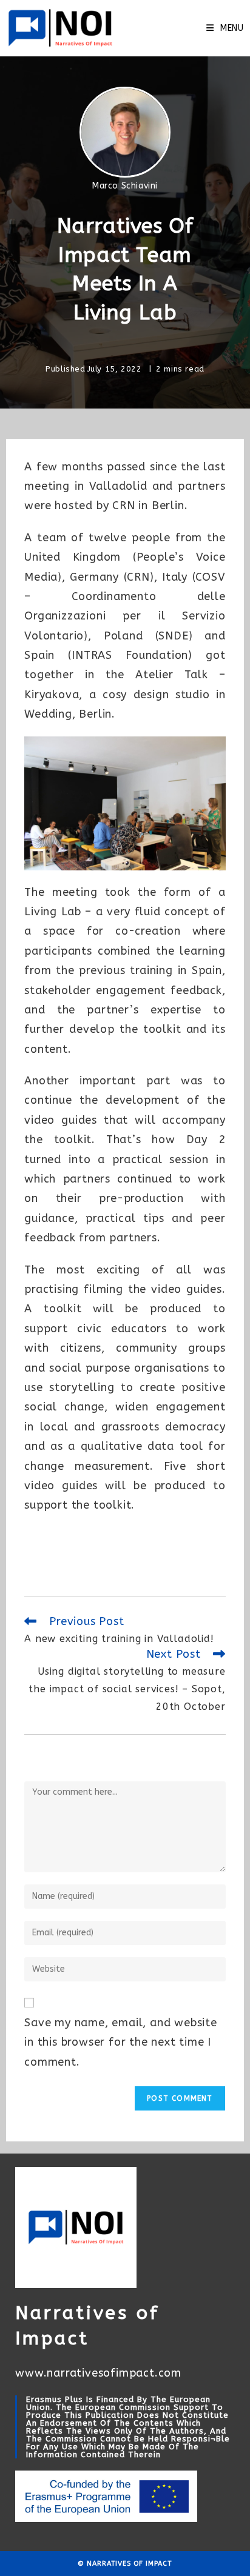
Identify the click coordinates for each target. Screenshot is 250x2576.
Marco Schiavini (125, 186)
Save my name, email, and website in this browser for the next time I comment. (121, 2042)
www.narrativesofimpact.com (98, 2373)
